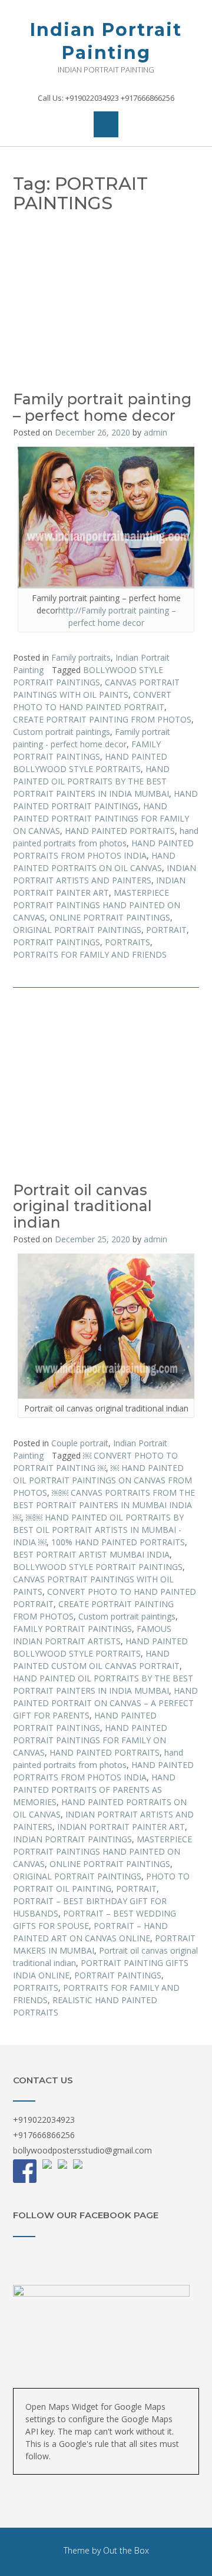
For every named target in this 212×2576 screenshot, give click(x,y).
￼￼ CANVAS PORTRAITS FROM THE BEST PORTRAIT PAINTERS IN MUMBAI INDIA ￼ (104, 1505)
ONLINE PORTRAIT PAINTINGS (110, 917)
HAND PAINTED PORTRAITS (120, 831)
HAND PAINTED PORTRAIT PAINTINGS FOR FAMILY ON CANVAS (101, 818)
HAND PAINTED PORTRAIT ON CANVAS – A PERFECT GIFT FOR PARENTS (105, 1703)
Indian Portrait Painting (106, 41)
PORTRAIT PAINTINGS (57, 942)
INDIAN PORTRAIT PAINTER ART (121, 1827)
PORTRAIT (166, 930)
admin (155, 432)
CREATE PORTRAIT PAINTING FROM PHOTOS (102, 719)
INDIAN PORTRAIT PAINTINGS (72, 1839)
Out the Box (126, 2550)
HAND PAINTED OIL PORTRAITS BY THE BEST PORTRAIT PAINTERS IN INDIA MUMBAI (91, 781)
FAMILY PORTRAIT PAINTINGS (72, 1629)
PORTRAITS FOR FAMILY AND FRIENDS (90, 954)
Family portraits (81, 657)
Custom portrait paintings (62, 732)
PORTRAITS (127, 942)
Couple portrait (80, 1443)
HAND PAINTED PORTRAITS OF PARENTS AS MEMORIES (94, 1790)
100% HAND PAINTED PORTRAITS (118, 1542)
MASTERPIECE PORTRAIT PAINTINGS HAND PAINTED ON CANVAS (97, 905)
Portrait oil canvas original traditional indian (82, 1206)
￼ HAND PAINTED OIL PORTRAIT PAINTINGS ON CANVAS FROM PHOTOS (102, 1480)
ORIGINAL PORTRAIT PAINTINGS (77, 930)
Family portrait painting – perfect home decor (102, 407)
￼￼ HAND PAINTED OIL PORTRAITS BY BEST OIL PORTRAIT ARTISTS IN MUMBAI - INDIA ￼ (98, 1530)
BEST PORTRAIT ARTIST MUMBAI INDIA (91, 1554)
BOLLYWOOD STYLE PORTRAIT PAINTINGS (98, 1567)
